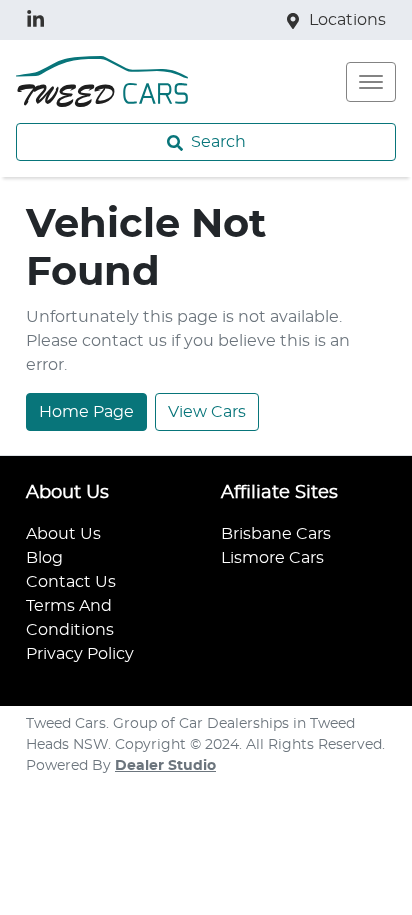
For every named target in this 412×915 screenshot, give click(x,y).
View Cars (207, 412)
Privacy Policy (80, 654)
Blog (44, 558)
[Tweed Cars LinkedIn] (39, 19)
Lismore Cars (272, 558)
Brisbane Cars (276, 534)
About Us (63, 534)
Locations (347, 20)
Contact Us (71, 582)
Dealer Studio (165, 766)
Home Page (86, 412)
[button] (371, 82)
